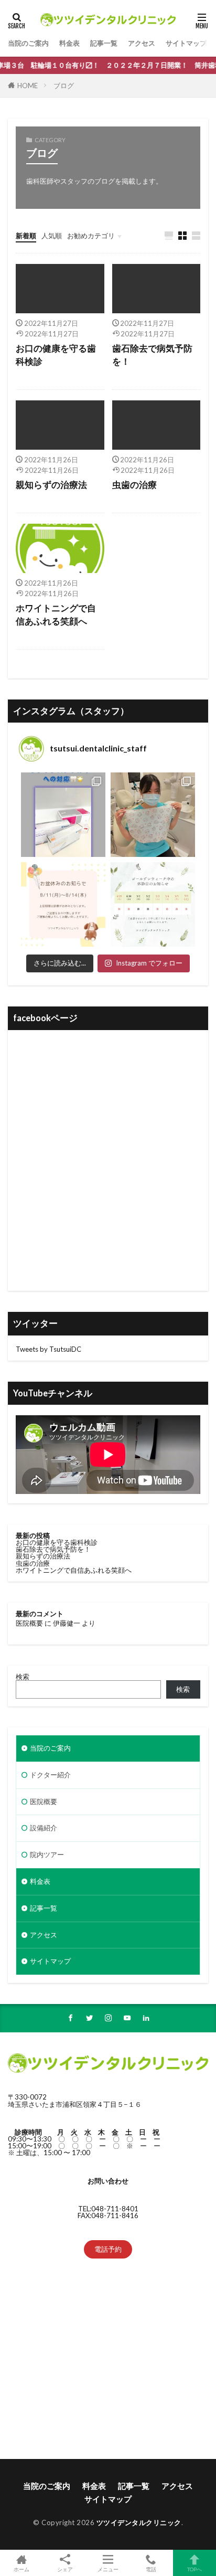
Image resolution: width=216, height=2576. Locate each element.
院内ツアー (47, 1854)
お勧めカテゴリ (91, 236)
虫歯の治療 (134, 485)
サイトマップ (186, 43)
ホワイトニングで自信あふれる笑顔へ (56, 615)
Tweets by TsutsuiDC (48, 1349)
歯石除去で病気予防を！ (152, 355)
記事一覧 (104, 43)
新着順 (26, 236)
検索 (23, 1677)
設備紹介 (44, 1828)
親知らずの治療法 (51, 485)
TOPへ (195, 2569)
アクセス (142, 43)
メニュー (108, 2569)
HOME (28, 86)
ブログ (64, 86)
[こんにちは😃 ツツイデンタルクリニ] (153, 904)
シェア (65, 2569)
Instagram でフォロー (149, 963)
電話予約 (108, 2249)
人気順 (52, 236)
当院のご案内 (28, 43)
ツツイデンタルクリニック (139, 2522)
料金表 (69, 43)
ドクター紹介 (50, 1775)
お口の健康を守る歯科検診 (56, 355)
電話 (151, 2569)
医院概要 (29, 1623)
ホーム (21, 2569)
